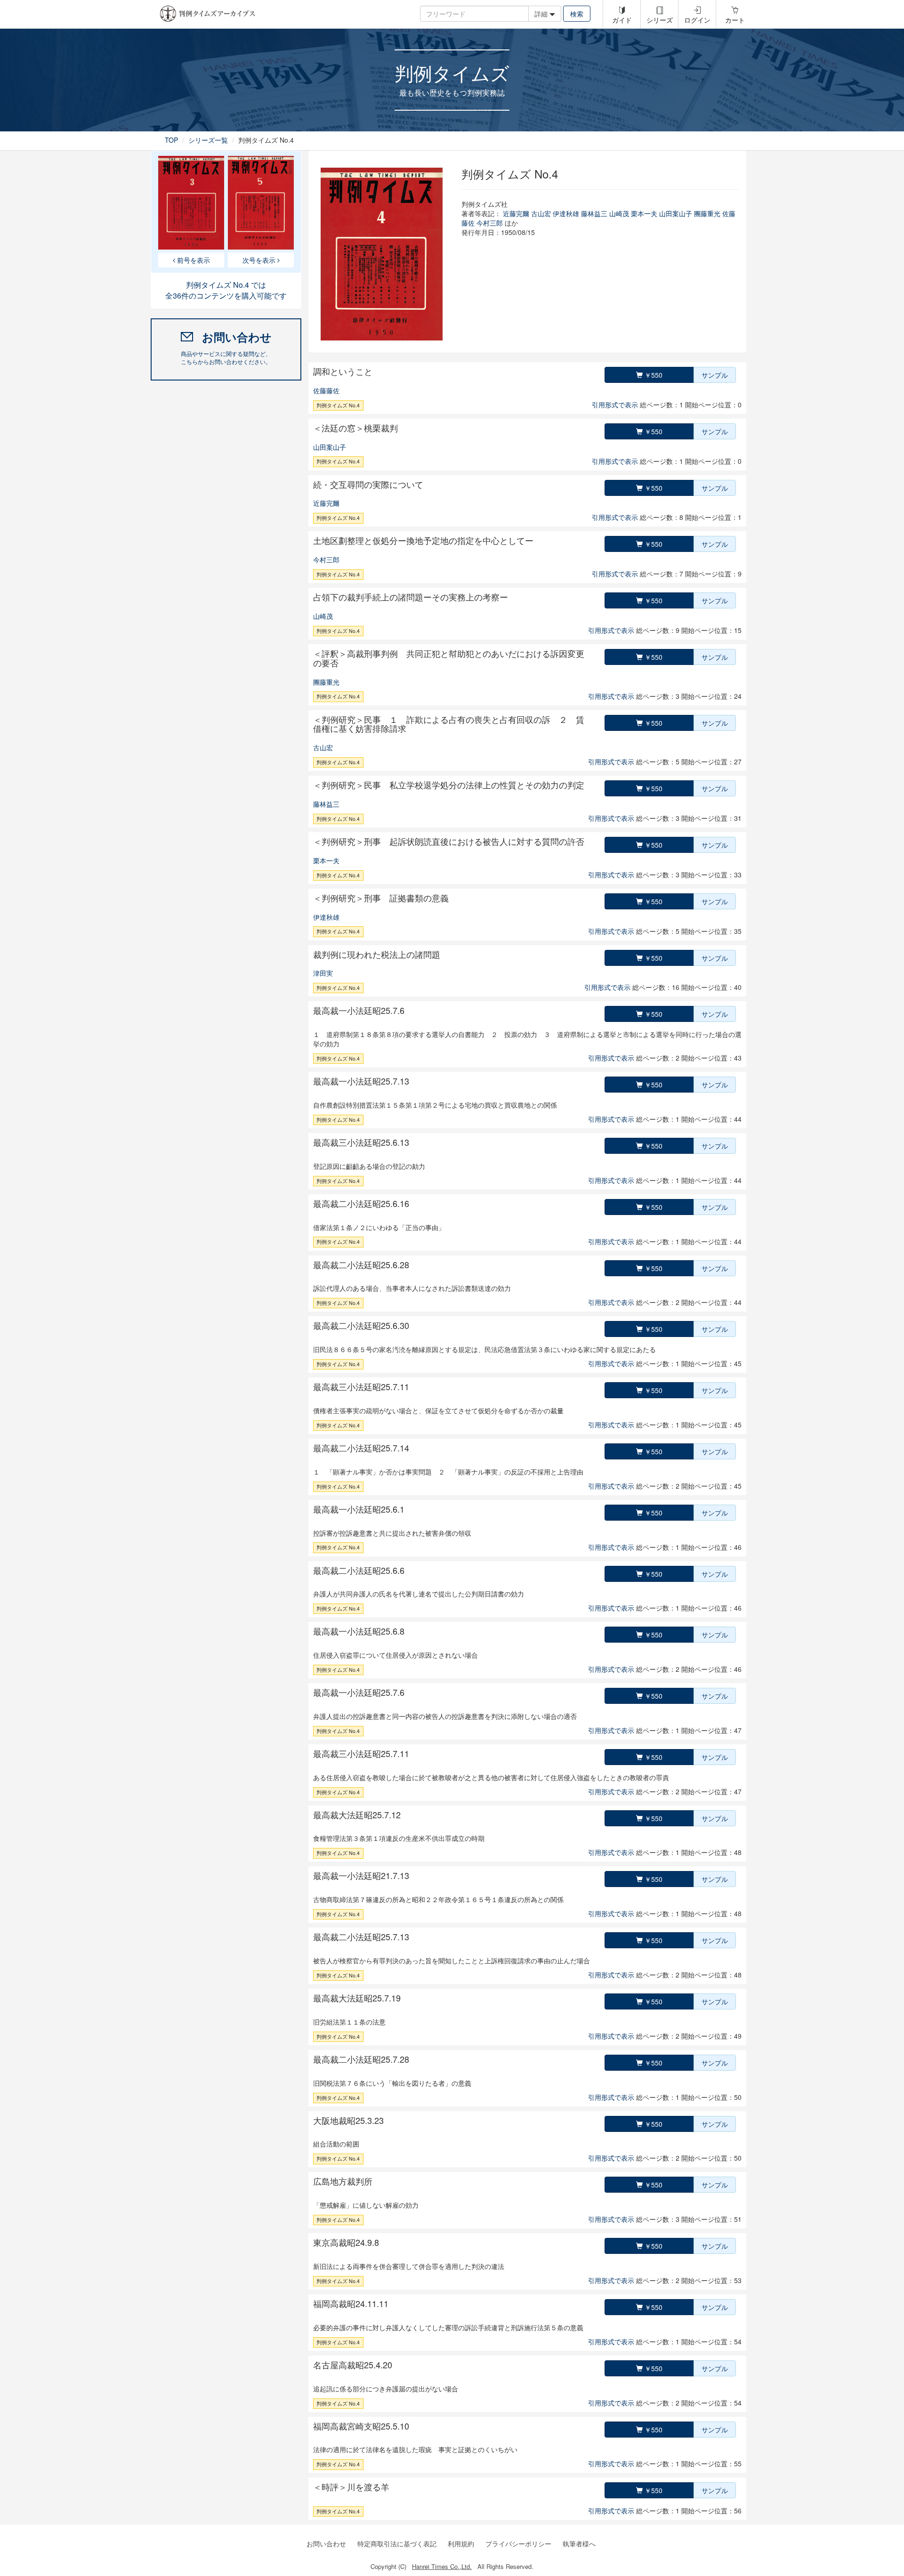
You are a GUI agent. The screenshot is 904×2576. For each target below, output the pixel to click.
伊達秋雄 (566, 213)
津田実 (323, 973)
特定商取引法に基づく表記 (397, 2544)
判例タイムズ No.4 (338, 405)
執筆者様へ (579, 2544)
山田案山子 (676, 213)
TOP (171, 140)
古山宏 (541, 213)
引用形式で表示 (615, 405)
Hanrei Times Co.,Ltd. (442, 2566)
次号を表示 (260, 260)
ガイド (622, 20)
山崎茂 (619, 213)
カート (735, 20)
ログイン (697, 20)
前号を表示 (193, 260)
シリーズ (660, 20)
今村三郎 (490, 223)
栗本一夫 (644, 213)
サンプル (715, 375)
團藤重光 (707, 213)
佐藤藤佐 (326, 390)
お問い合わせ (326, 2544)
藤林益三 (594, 213)
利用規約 (461, 2544)
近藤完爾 (516, 213)
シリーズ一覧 (208, 140)
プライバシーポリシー (518, 2544)
